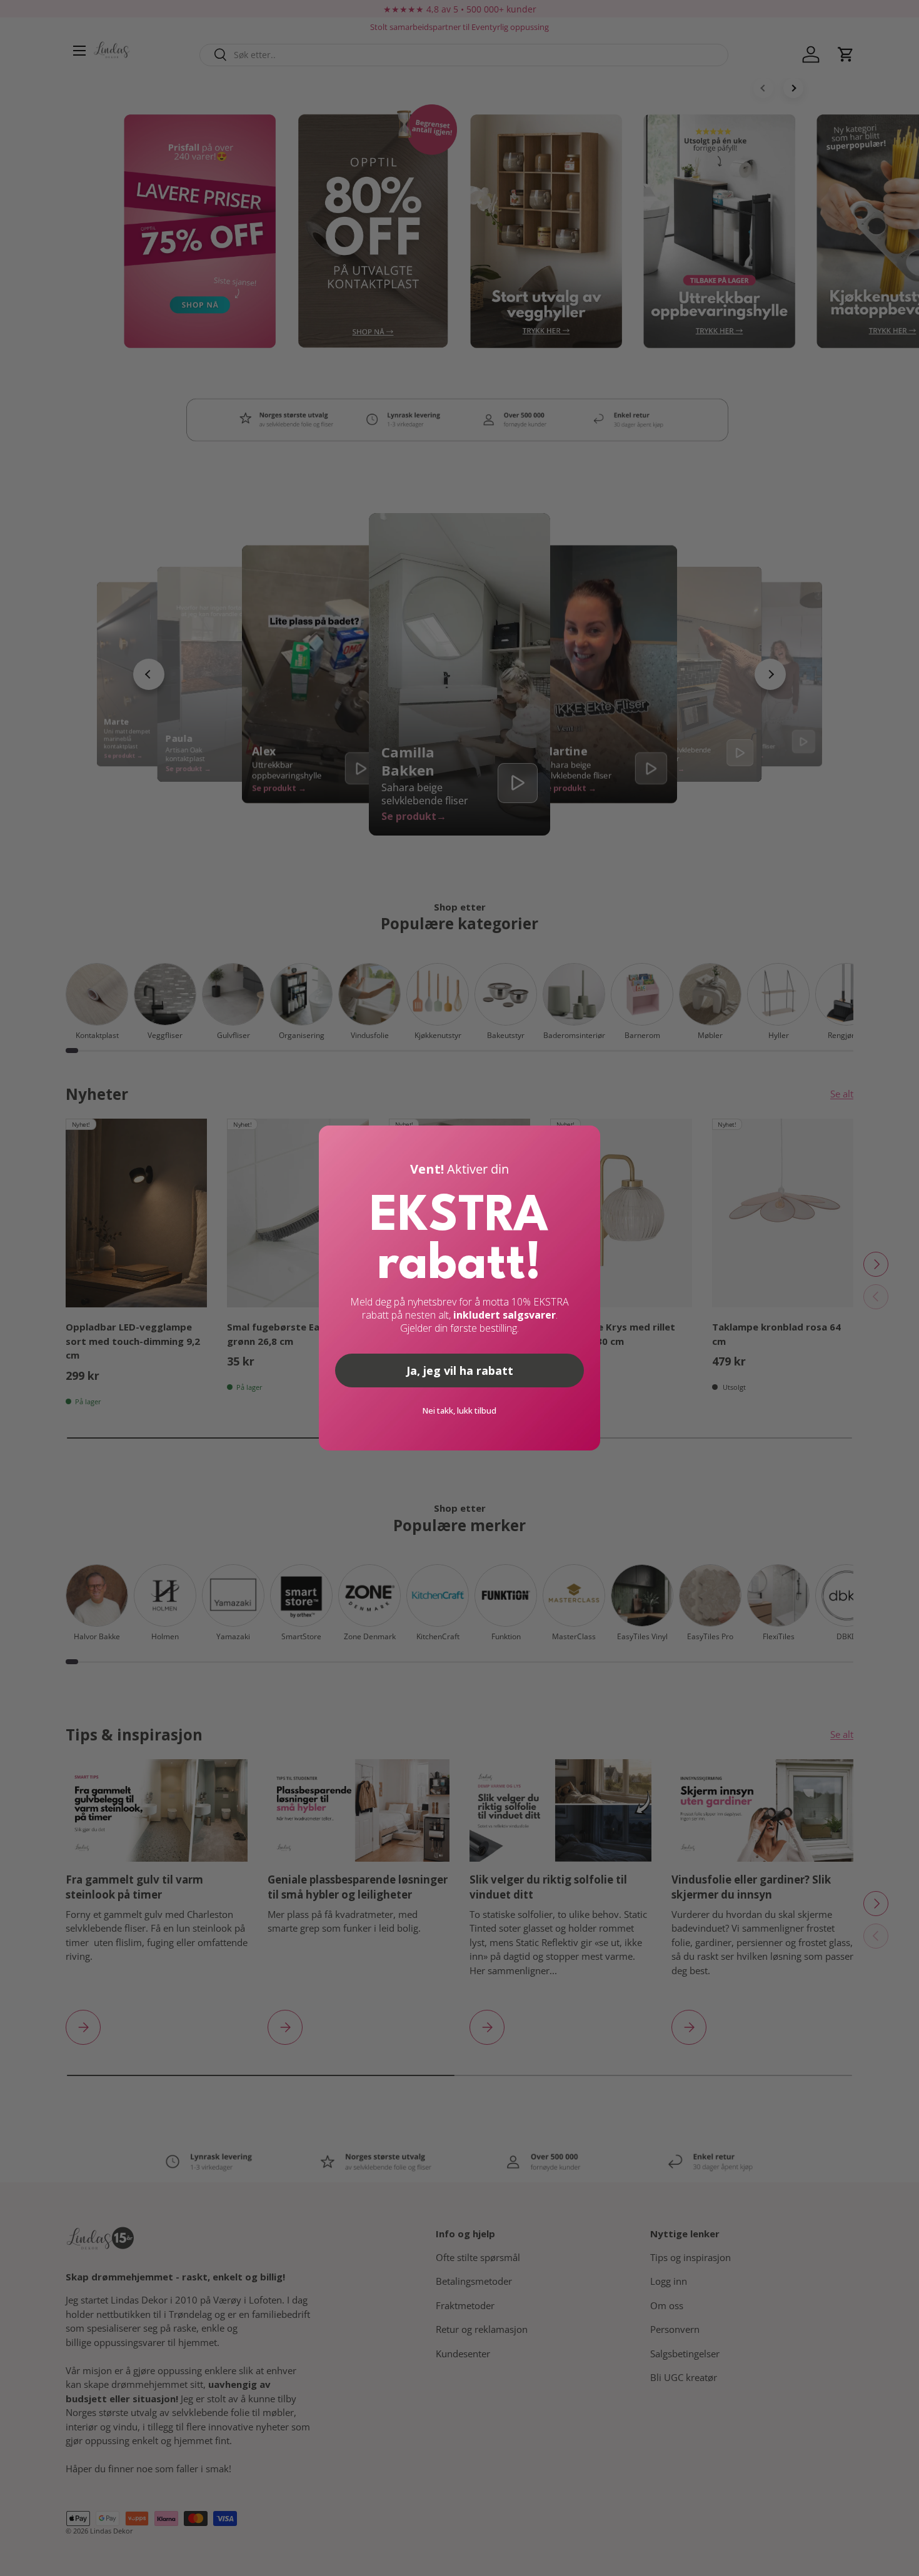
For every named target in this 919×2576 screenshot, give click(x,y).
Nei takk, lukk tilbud (459, 1410)
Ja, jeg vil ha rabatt (460, 1370)
